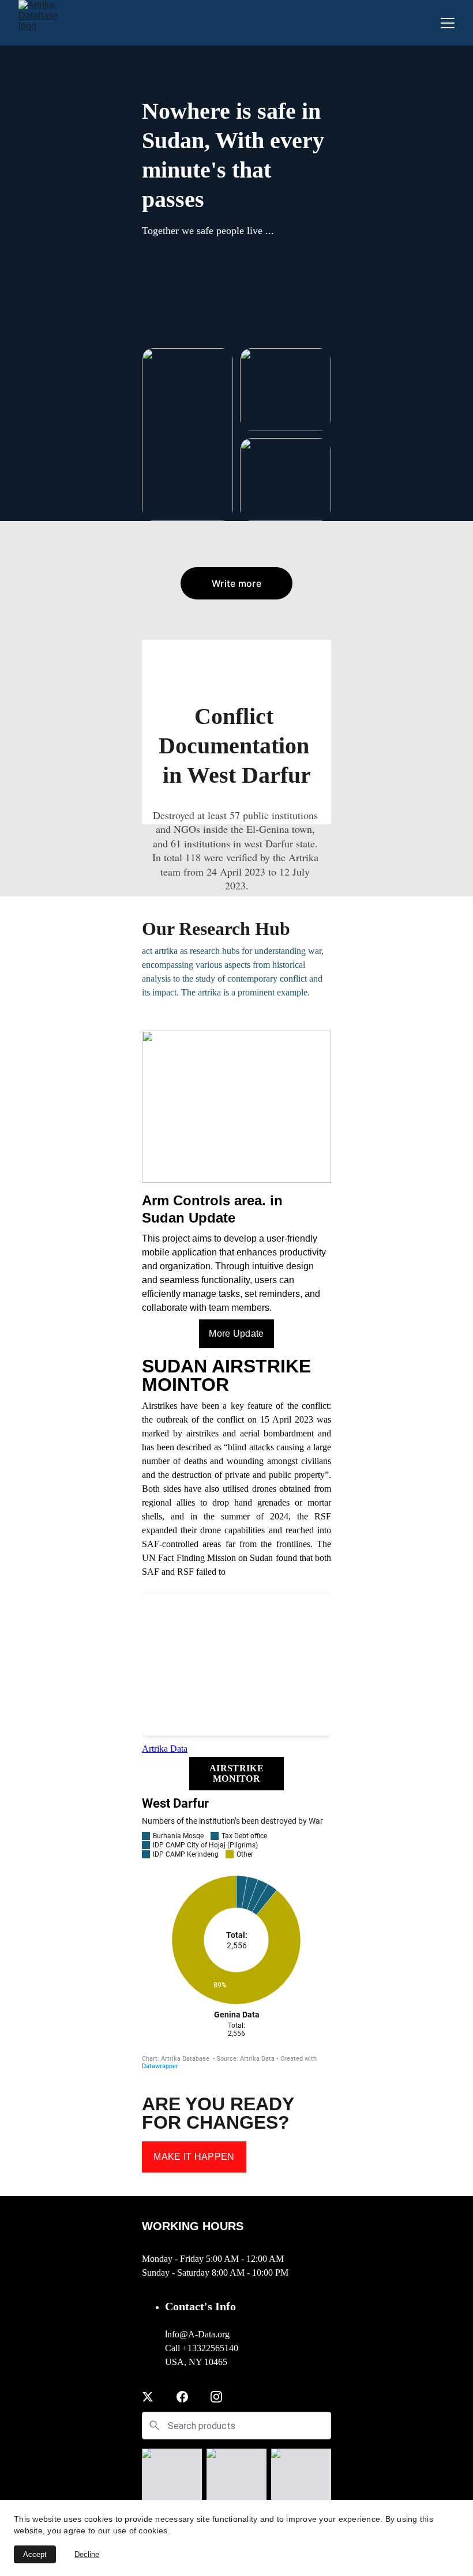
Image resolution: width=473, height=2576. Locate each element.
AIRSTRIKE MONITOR (236, 1773)
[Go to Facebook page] (182, 2397)
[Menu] (448, 23)
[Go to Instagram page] (216, 2397)
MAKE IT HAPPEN (194, 2157)
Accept (35, 2554)
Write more (236, 583)
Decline (87, 2554)
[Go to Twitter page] (148, 2397)
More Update (236, 1334)
